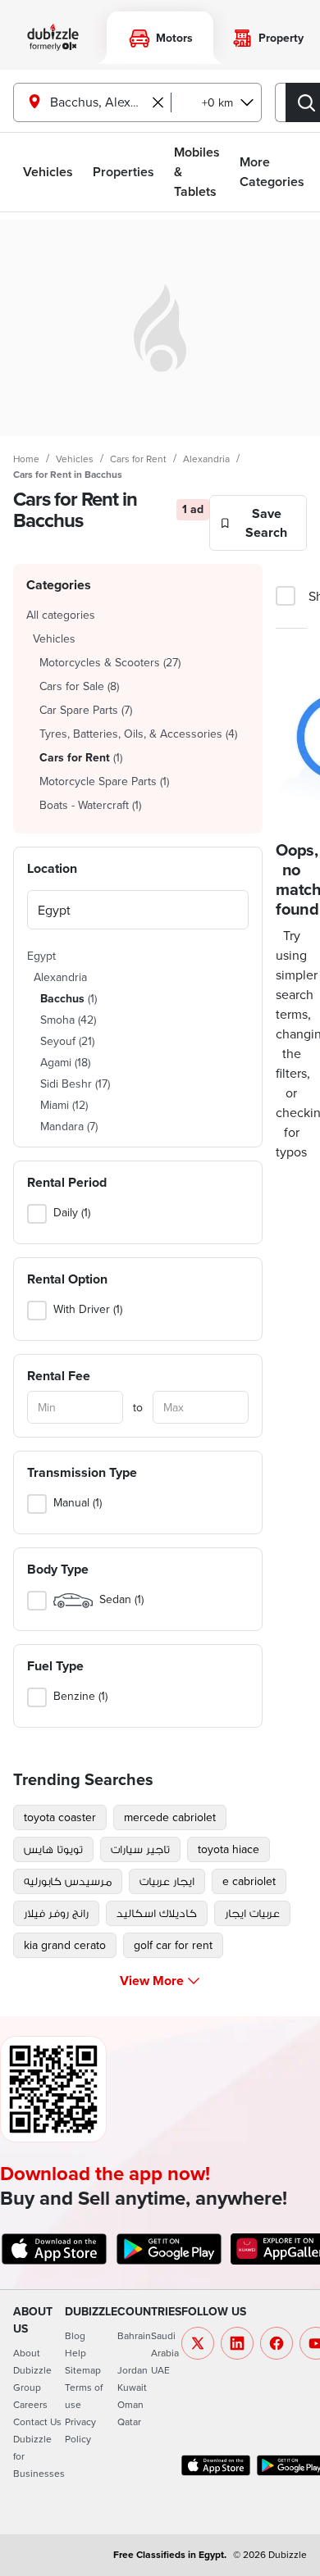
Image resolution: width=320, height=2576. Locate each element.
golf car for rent (173, 1945)
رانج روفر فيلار (56, 1913)
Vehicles (48, 172)
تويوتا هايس (53, 1849)
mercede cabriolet (170, 1817)
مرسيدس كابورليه (68, 1881)
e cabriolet (249, 1881)
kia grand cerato (65, 1945)
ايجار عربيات (167, 1881)
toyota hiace (229, 1849)
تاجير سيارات (140, 1849)
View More (152, 1981)
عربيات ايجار (252, 1913)
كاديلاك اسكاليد (157, 1913)
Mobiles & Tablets (197, 172)
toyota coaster (60, 1817)
